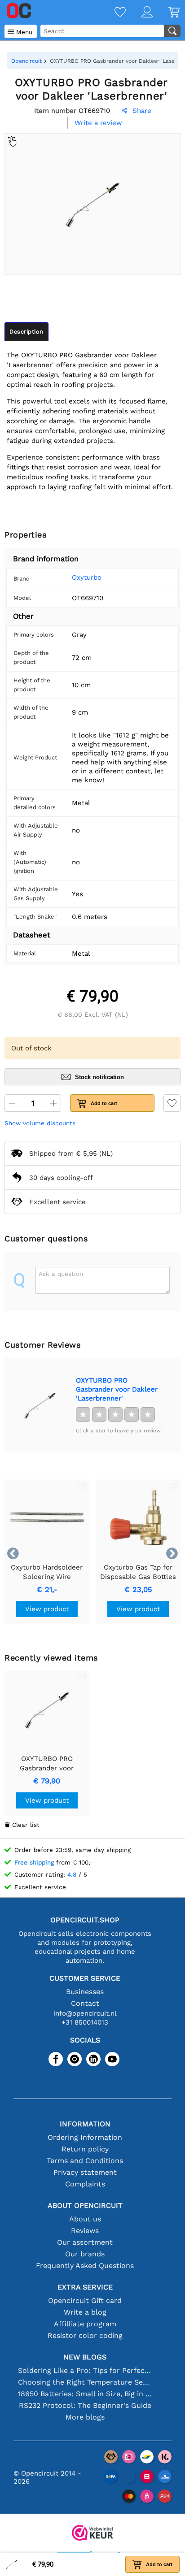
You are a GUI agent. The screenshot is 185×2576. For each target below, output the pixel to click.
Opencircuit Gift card (85, 2301)
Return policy (85, 2149)
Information (85, 2124)
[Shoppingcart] (166, 13)
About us (85, 2219)
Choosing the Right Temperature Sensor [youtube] (85, 2382)
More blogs (85, 2417)
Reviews (85, 2231)
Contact (85, 2003)
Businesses (85, 1992)
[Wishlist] (112, 13)
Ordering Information (85, 2137)
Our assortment (85, 2242)
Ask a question (61, 1274)
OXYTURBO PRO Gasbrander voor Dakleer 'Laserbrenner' (117, 1389)
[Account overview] (139, 13)
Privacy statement (85, 2172)
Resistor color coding (85, 2335)
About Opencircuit (85, 2205)
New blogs (85, 2357)
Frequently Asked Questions (85, 2266)
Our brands (85, 2254)
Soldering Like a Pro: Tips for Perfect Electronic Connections (85, 2370)
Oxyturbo (87, 577)
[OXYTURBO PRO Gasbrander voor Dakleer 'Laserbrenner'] (40, 1405)
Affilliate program (85, 2324)
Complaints (85, 2184)
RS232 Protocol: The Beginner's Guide (85, 2405)
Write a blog (85, 2312)
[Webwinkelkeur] (92, 2534)
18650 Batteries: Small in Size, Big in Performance (85, 2394)
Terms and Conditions (85, 2161)
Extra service (85, 2287)
